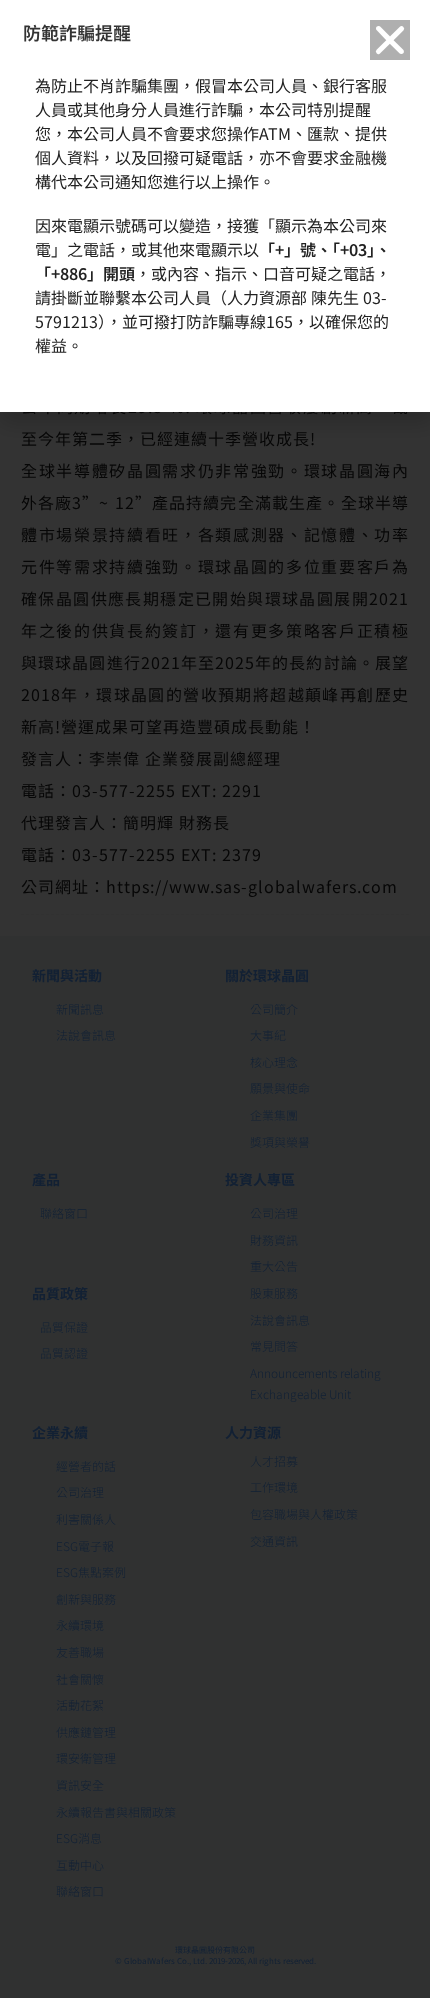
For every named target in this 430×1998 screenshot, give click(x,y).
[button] (390, 40)
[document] (215, 999)
